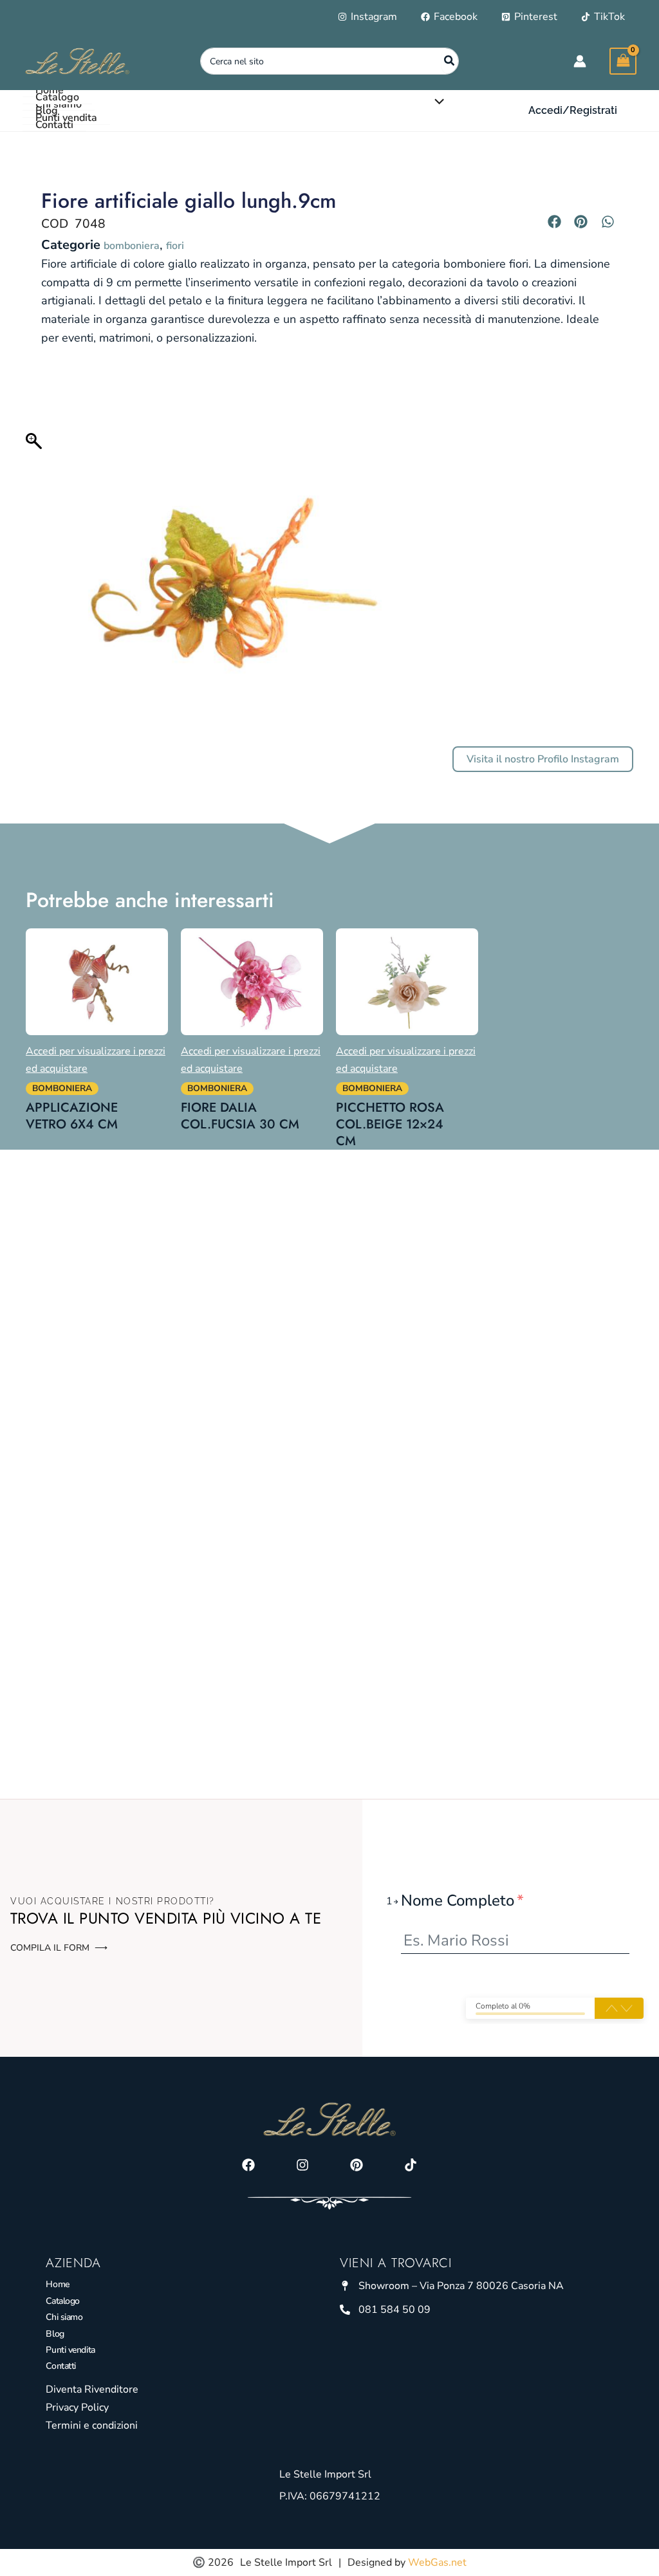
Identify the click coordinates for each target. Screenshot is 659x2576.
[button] (573, 111)
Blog (55, 2334)
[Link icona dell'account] (580, 61)
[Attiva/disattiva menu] (436, 102)
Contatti (60, 2366)
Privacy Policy (77, 2407)
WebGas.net (437, 2562)
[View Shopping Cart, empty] (623, 61)
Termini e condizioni (92, 2425)
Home (57, 2284)
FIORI (175, 246)
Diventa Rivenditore (92, 2389)
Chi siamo (64, 2317)
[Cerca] (450, 61)
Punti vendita (70, 2350)
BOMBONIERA (132, 246)
